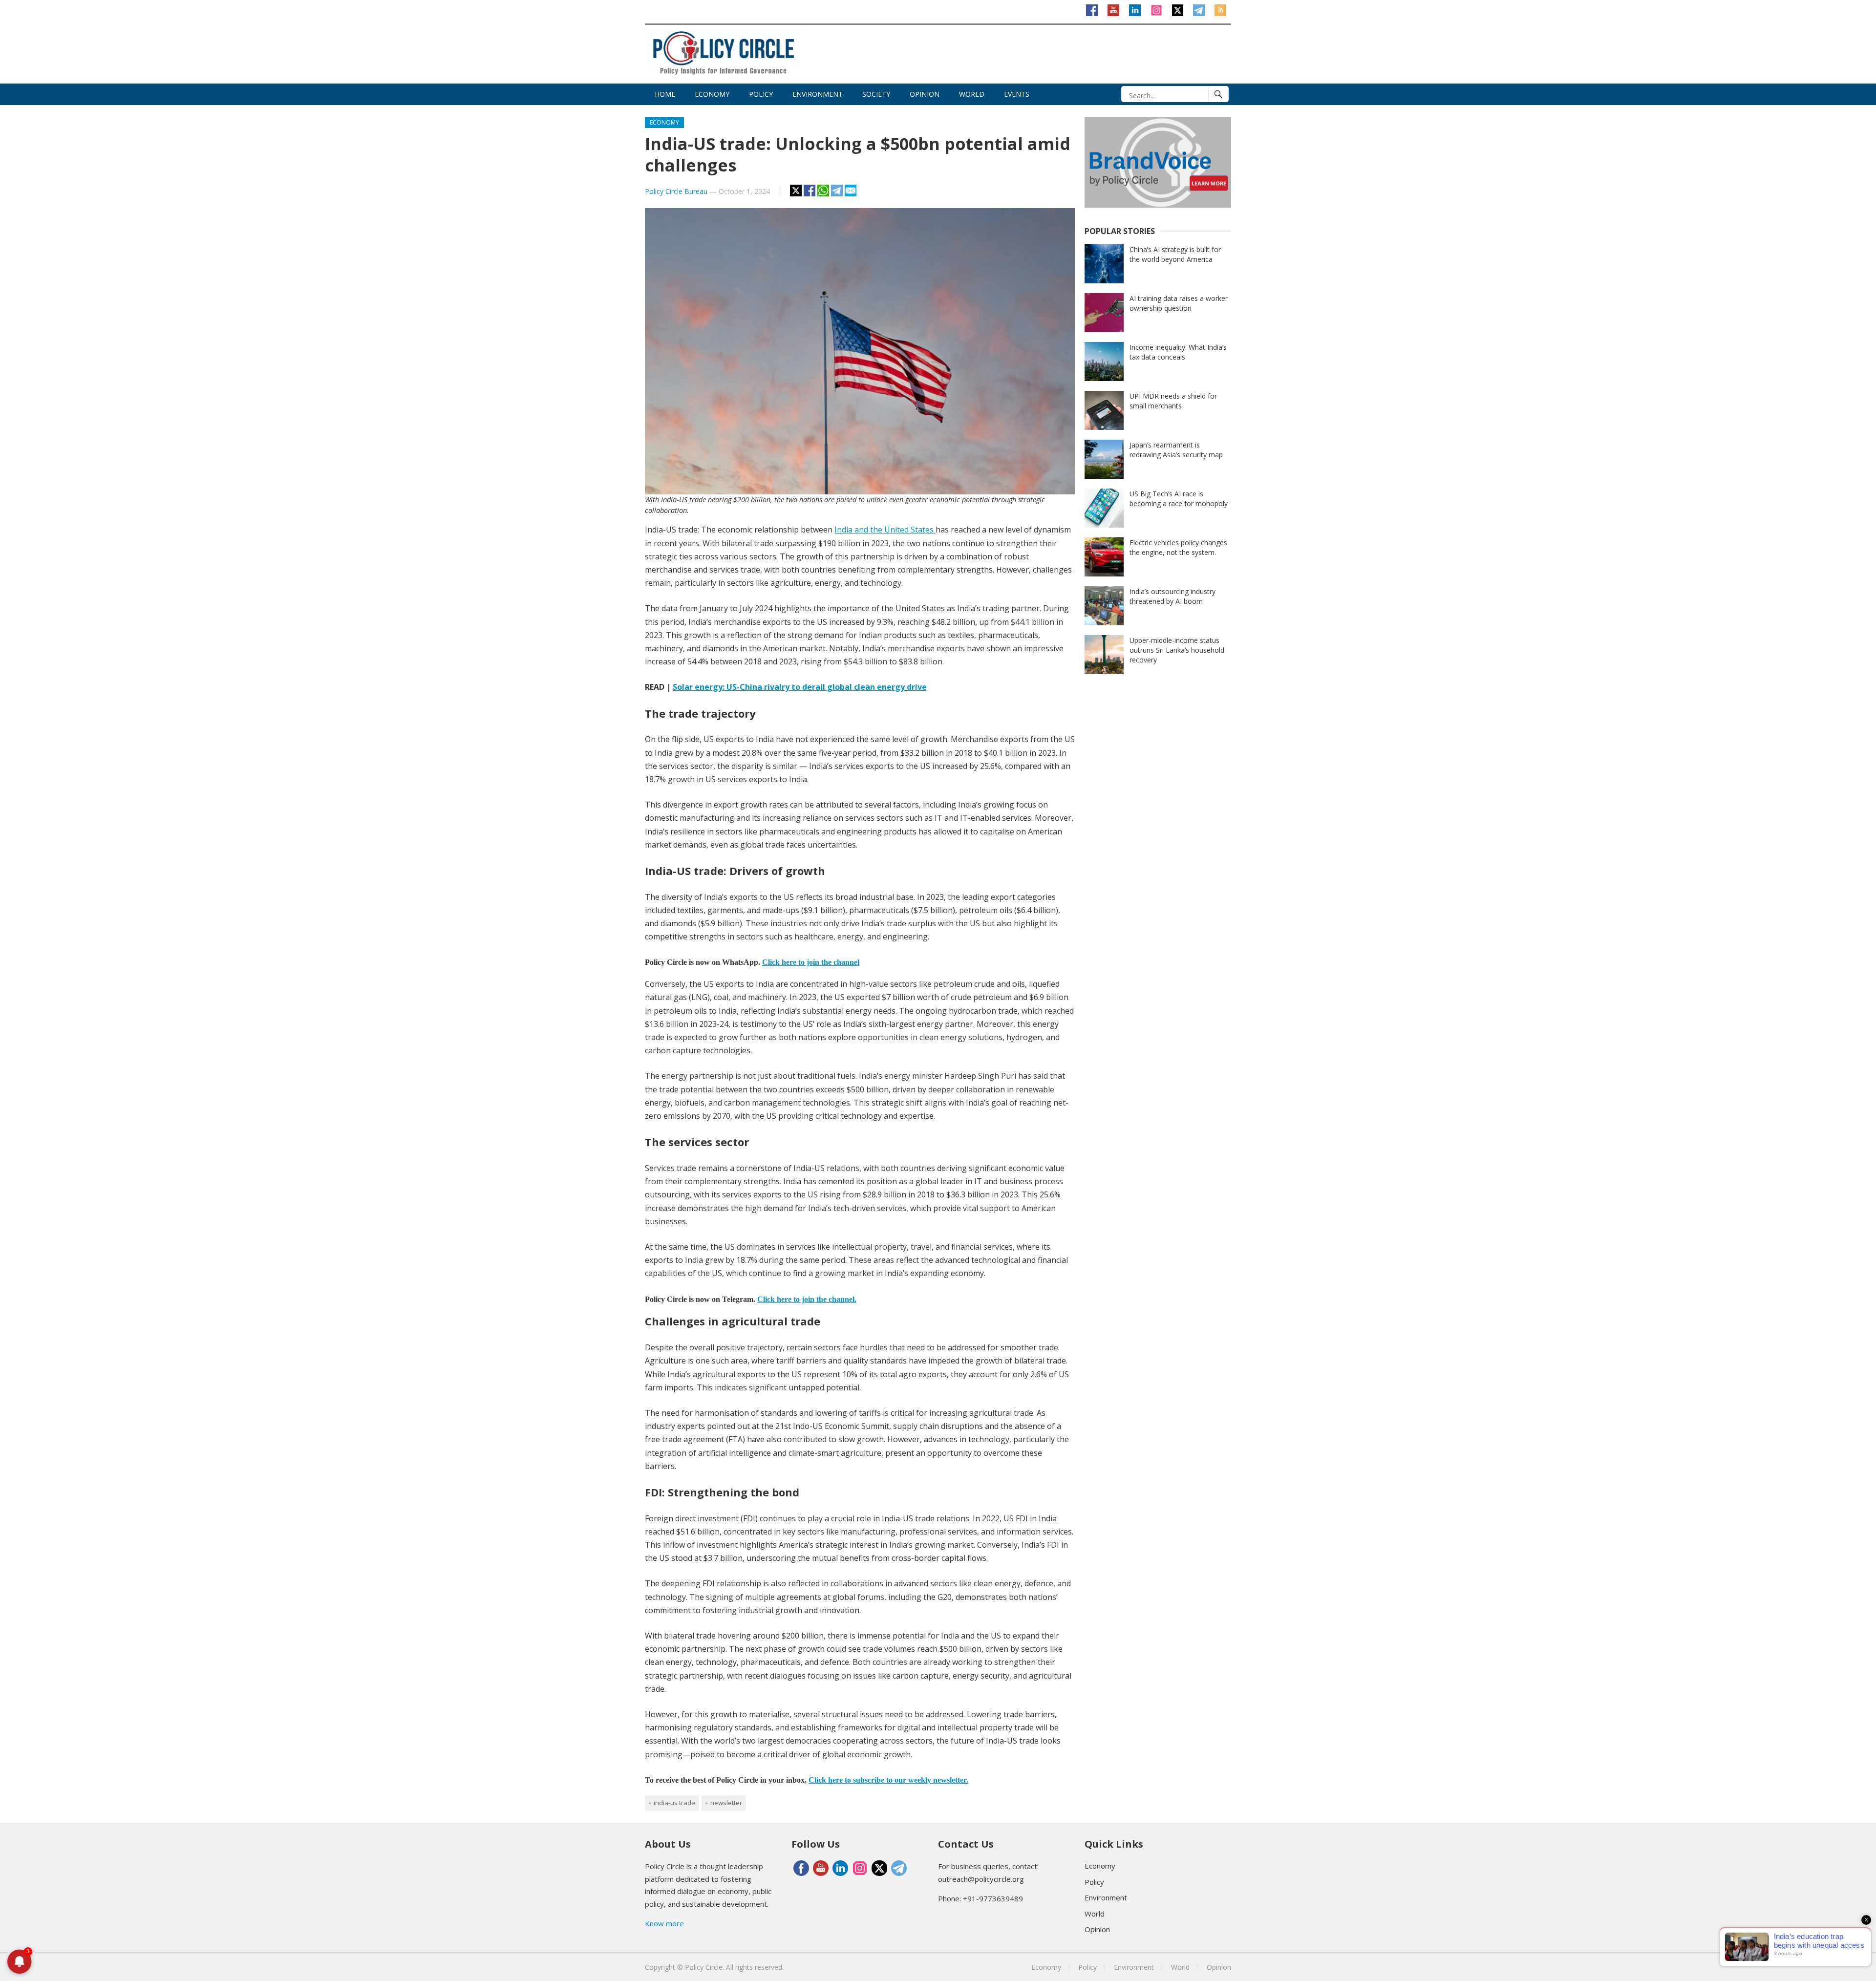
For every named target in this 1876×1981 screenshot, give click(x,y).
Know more (664, 1923)
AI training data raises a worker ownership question (1179, 303)
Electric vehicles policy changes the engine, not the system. (1178, 547)
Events (1017, 94)
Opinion (925, 94)
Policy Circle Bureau (676, 191)
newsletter (726, 1803)
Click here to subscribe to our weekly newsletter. (888, 1780)
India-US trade (674, 1803)
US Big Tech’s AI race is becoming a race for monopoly (1179, 499)
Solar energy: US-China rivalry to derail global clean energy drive (800, 687)
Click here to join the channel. (807, 1299)
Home (665, 94)
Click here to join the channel (811, 962)
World (972, 94)
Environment (818, 94)
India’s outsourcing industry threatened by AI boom (1172, 596)
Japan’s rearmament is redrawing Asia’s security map (1176, 450)
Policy (761, 94)
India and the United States (885, 530)
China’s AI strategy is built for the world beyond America (1175, 254)
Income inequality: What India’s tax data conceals (1178, 352)
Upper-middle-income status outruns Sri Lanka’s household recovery (1177, 650)
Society (876, 94)
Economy (712, 94)
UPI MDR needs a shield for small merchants (1173, 401)
